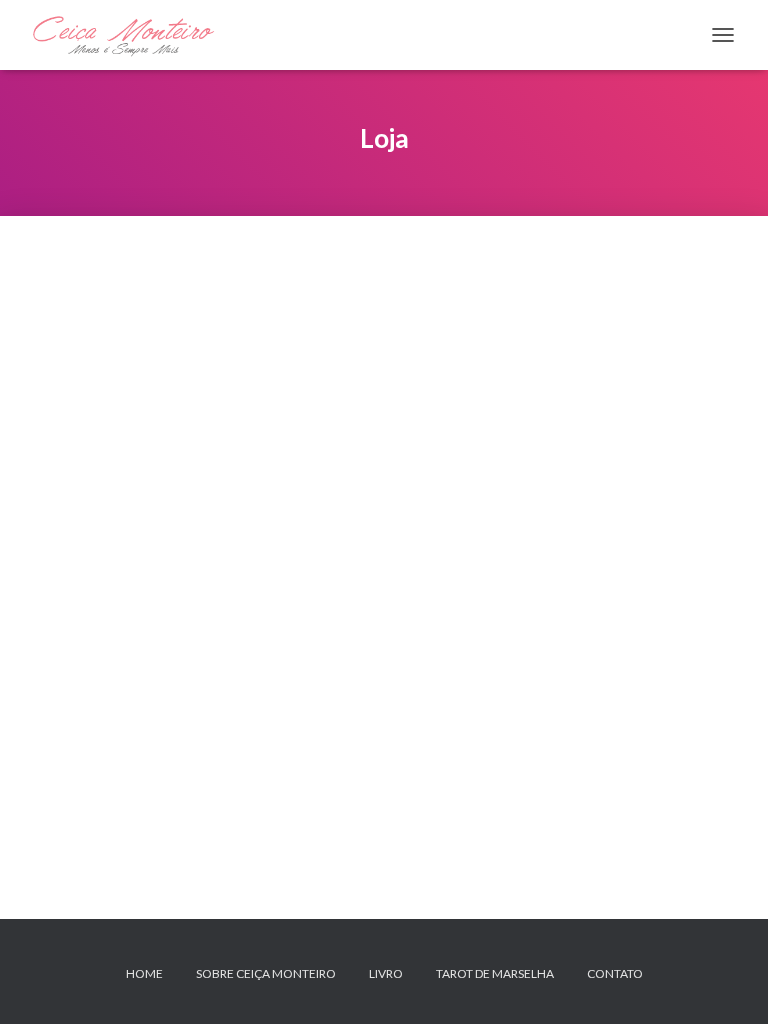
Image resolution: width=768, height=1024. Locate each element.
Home (144, 973)
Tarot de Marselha (495, 973)
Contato (615, 973)
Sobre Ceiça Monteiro (266, 973)
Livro (386, 973)
